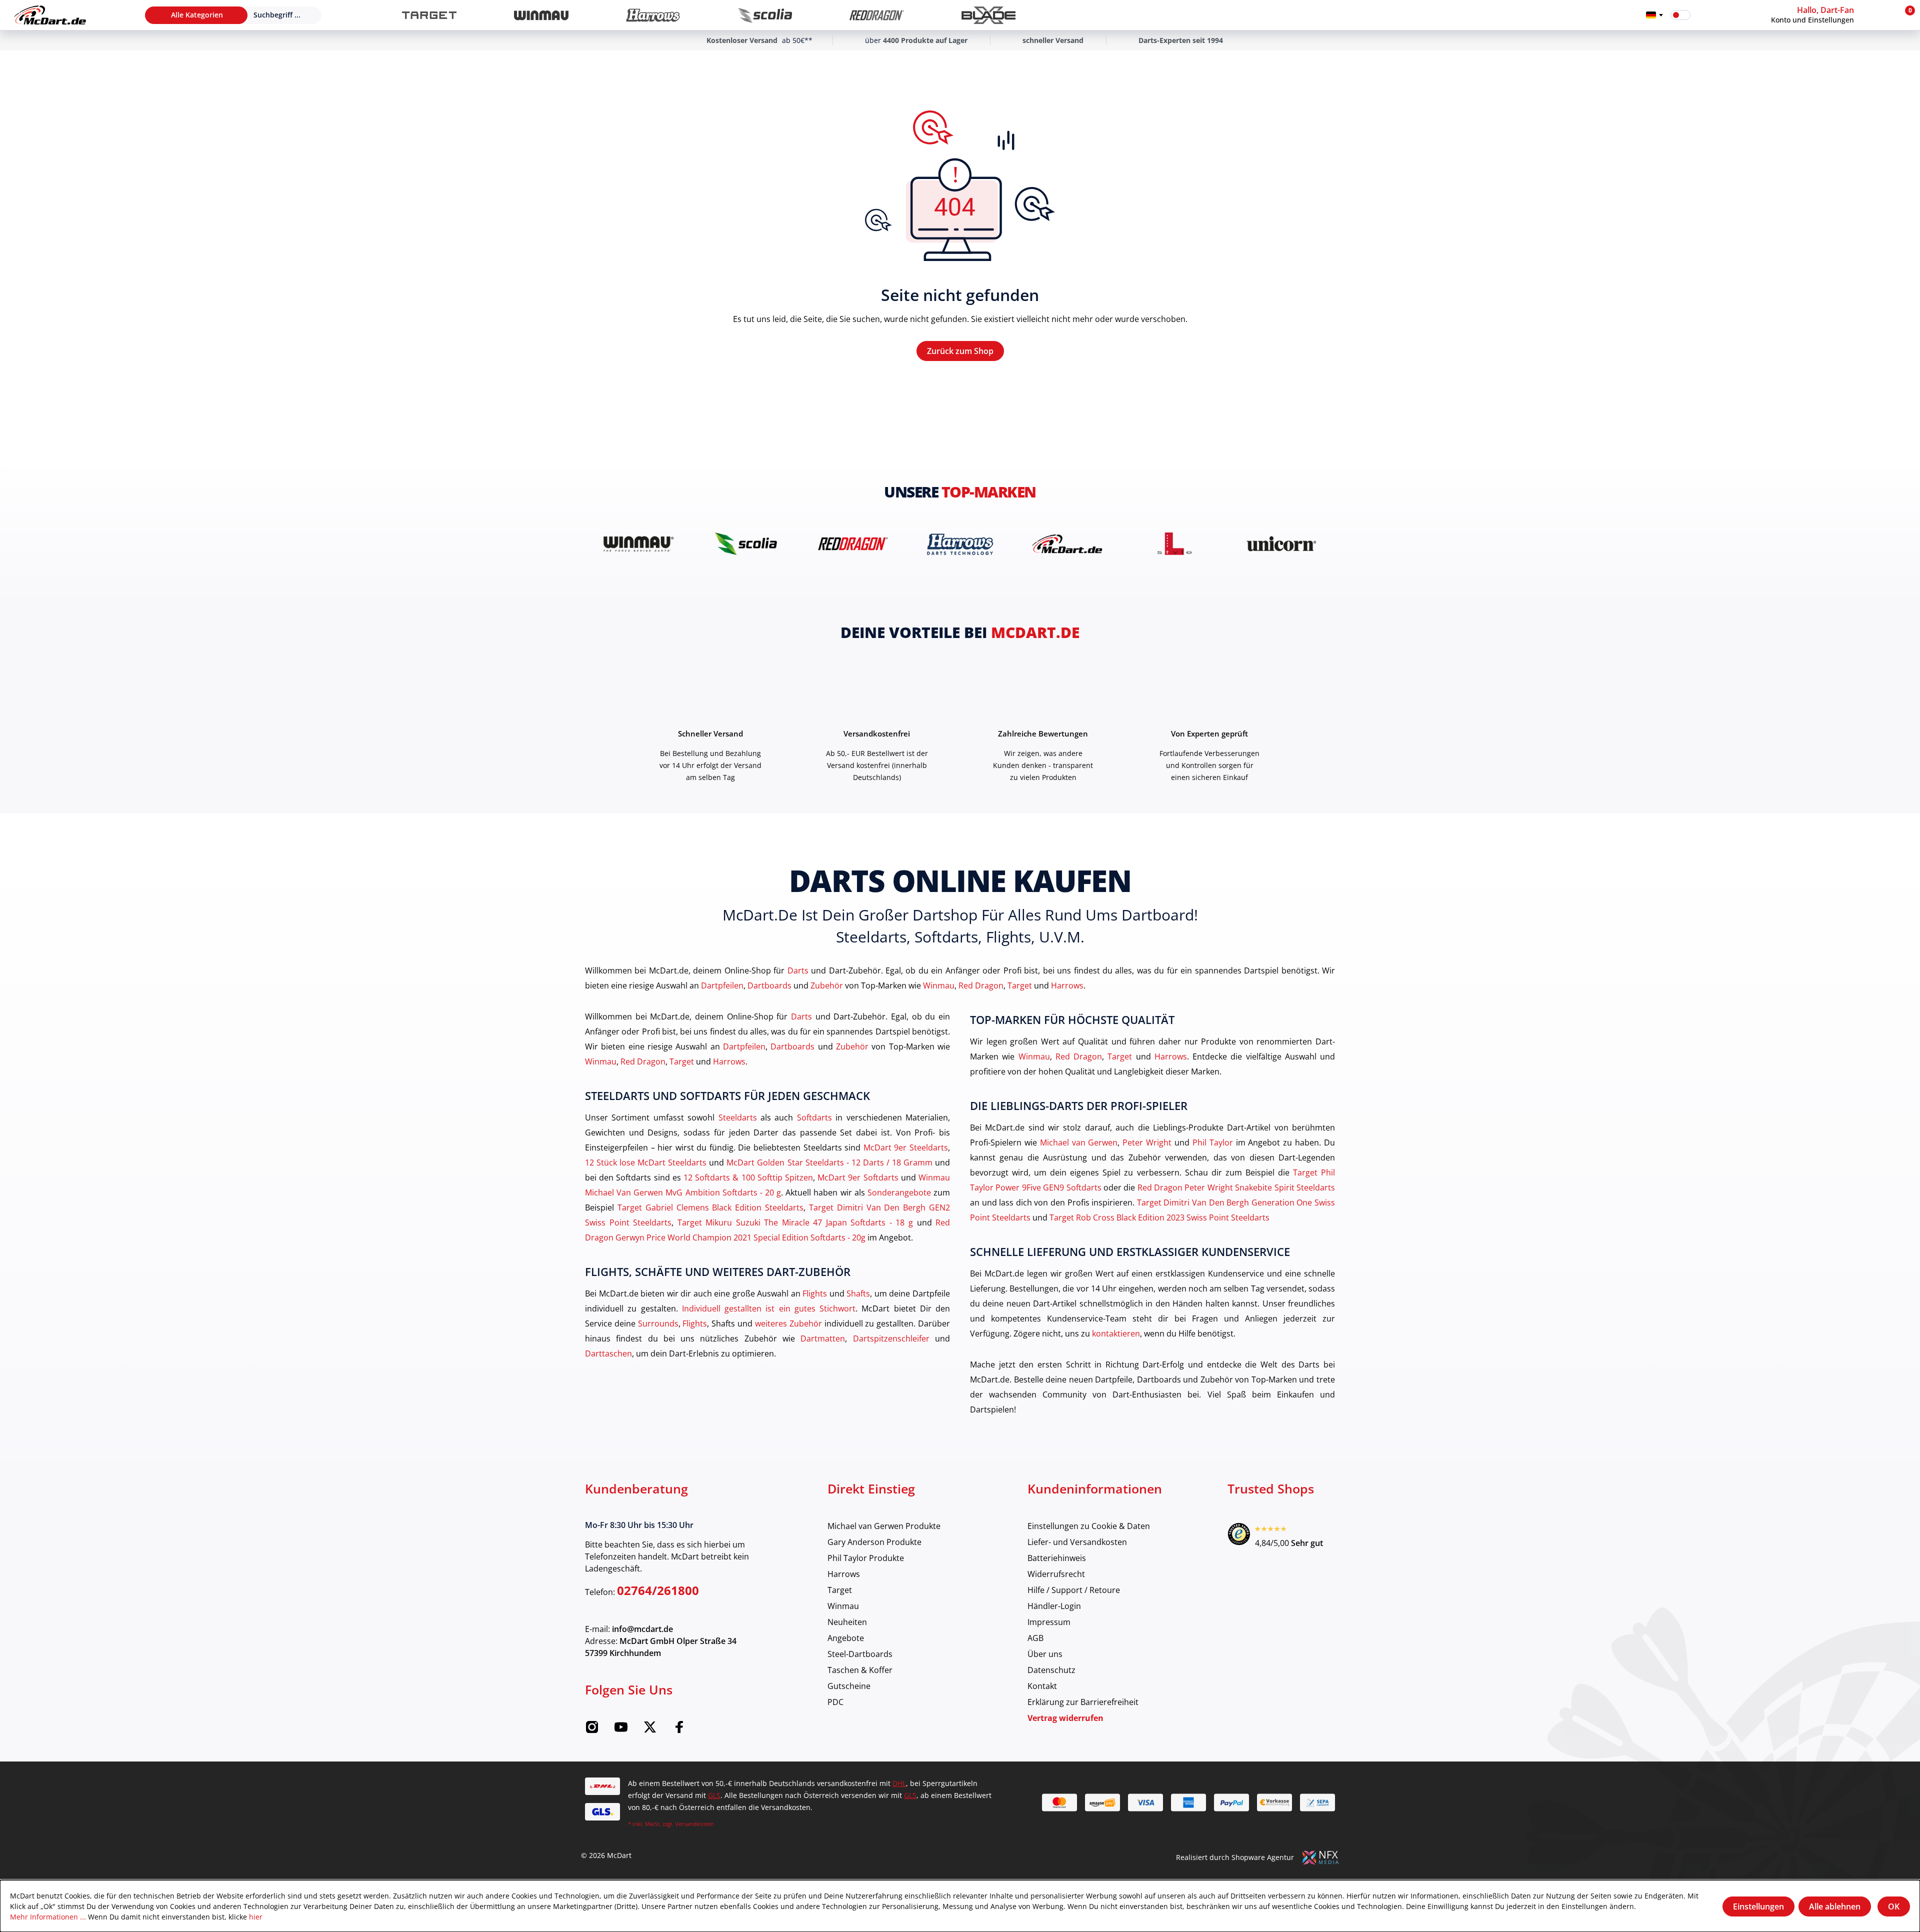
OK (1894, 1906)
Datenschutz (1051, 1670)
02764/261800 (658, 1590)
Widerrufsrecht (1056, 1574)
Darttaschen (608, 1353)
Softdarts (814, 1117)
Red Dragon (981, 985)
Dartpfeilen (722, 985)
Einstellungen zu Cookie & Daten (1089, 1526)
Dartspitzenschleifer (891, 1338)
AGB (1035, 1638)
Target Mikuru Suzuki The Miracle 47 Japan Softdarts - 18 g (795, 1222)
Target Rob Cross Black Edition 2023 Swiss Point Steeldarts (1159, 1217)
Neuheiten (847, 1622)
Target (1020, 985)
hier (256, 1917)
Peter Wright (1147, 1142)
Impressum (1049, 1622)
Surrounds (658, 1323)
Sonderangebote (899, 1192)
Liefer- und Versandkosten (1077, 1542)
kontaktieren (1116, 1333)
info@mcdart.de (642, 1629)
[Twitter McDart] (650, 1730)
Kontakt (1042, 1686)
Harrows (1067, 985)
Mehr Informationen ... (48, 1917)
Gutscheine (849, 1686)
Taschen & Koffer (860, 1670)
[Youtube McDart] (621, 1730)
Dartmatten (823, 1338)
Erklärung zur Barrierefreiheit (1083, 1702)
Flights (815, 1293)
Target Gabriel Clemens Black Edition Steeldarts (710, 1207)
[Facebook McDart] (679, 1730)
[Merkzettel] (1704, 15)
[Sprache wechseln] (1654, 15)
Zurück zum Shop (960, 351)
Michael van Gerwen (1079, 1142)
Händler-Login (1054, 1606)
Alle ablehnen (1835, 1906)
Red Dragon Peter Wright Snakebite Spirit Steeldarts (1236, 1187)
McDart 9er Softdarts (858, 1177)
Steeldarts (738, 1117)
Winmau (939, 985)
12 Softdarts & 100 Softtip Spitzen (748, 1177)
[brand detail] (638, 544)
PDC (835, 1702)
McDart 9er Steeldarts (906, 1147)
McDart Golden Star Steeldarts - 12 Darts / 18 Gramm (829, 1162)
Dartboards (769, 985)
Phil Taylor (1213, 1142)
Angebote (846, 1638)
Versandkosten (694, 1824)
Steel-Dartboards (860, 1654)
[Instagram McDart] (592, 1730)
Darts (798, 970)
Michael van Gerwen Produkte (884, 1526)
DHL (899, 1783)
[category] (429, 15)
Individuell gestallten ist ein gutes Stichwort (769, 1308)
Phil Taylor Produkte (866, 1558)
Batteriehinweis (1057, 1558)
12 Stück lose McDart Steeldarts (646, 1162)
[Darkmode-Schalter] (1680, 15)
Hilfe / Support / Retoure (1074, 1590)
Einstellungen (1758, 1906)
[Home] (50, 15)
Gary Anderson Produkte (874, 1542)
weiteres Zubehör (788, 1323)
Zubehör (827, 985)
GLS (714, 1795)
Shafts (858, 1293)
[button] (1832, 15)
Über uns (1045, 1654)
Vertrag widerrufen (1065, 1718)
